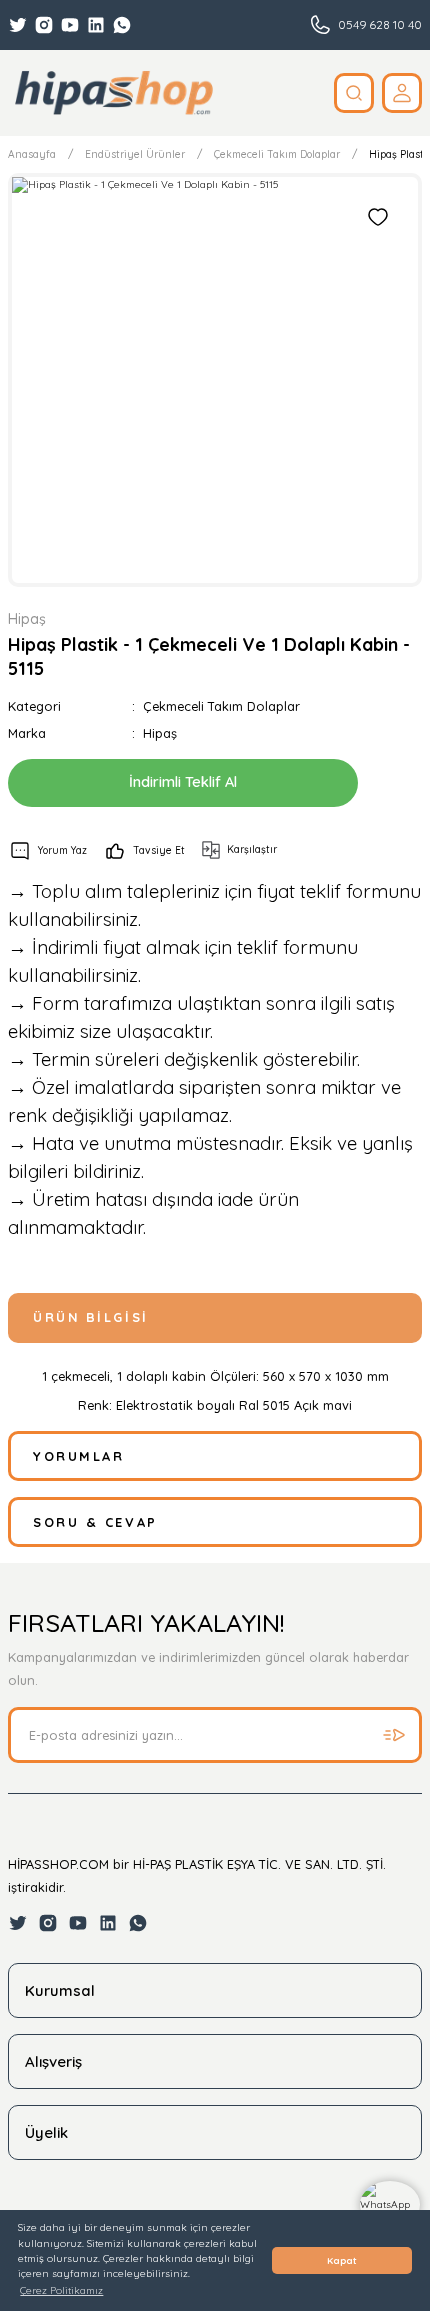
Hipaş (160, 733)
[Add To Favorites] (378, 217)
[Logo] (113, 93)
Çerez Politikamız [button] (61, 2290)
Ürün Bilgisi (91, 1317)
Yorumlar (78, 1456)
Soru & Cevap (95, 1522)
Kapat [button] (342, 2260)
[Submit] (394, 1735)
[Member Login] (402, 93)
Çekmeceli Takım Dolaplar (221, 706)
